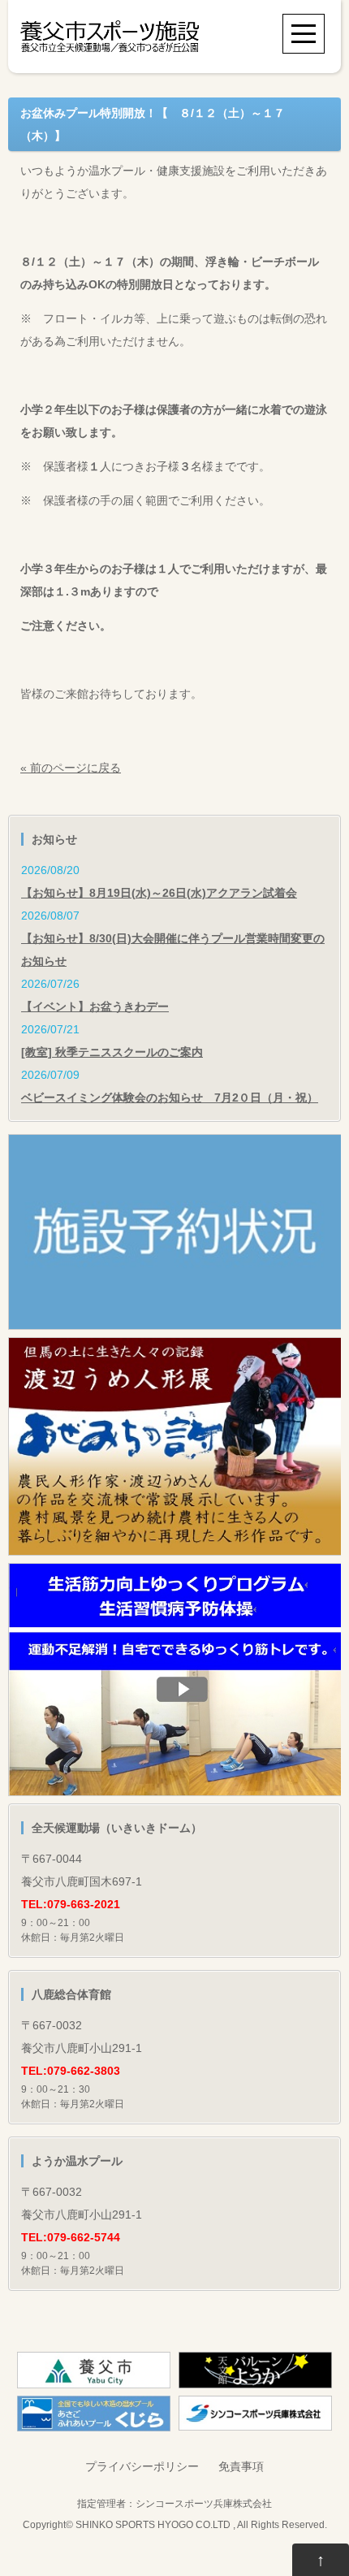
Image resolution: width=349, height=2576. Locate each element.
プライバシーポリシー (142, 2466)
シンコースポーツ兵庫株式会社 (204, 2503)
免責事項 (241, 2466)
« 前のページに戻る (71, 768)
